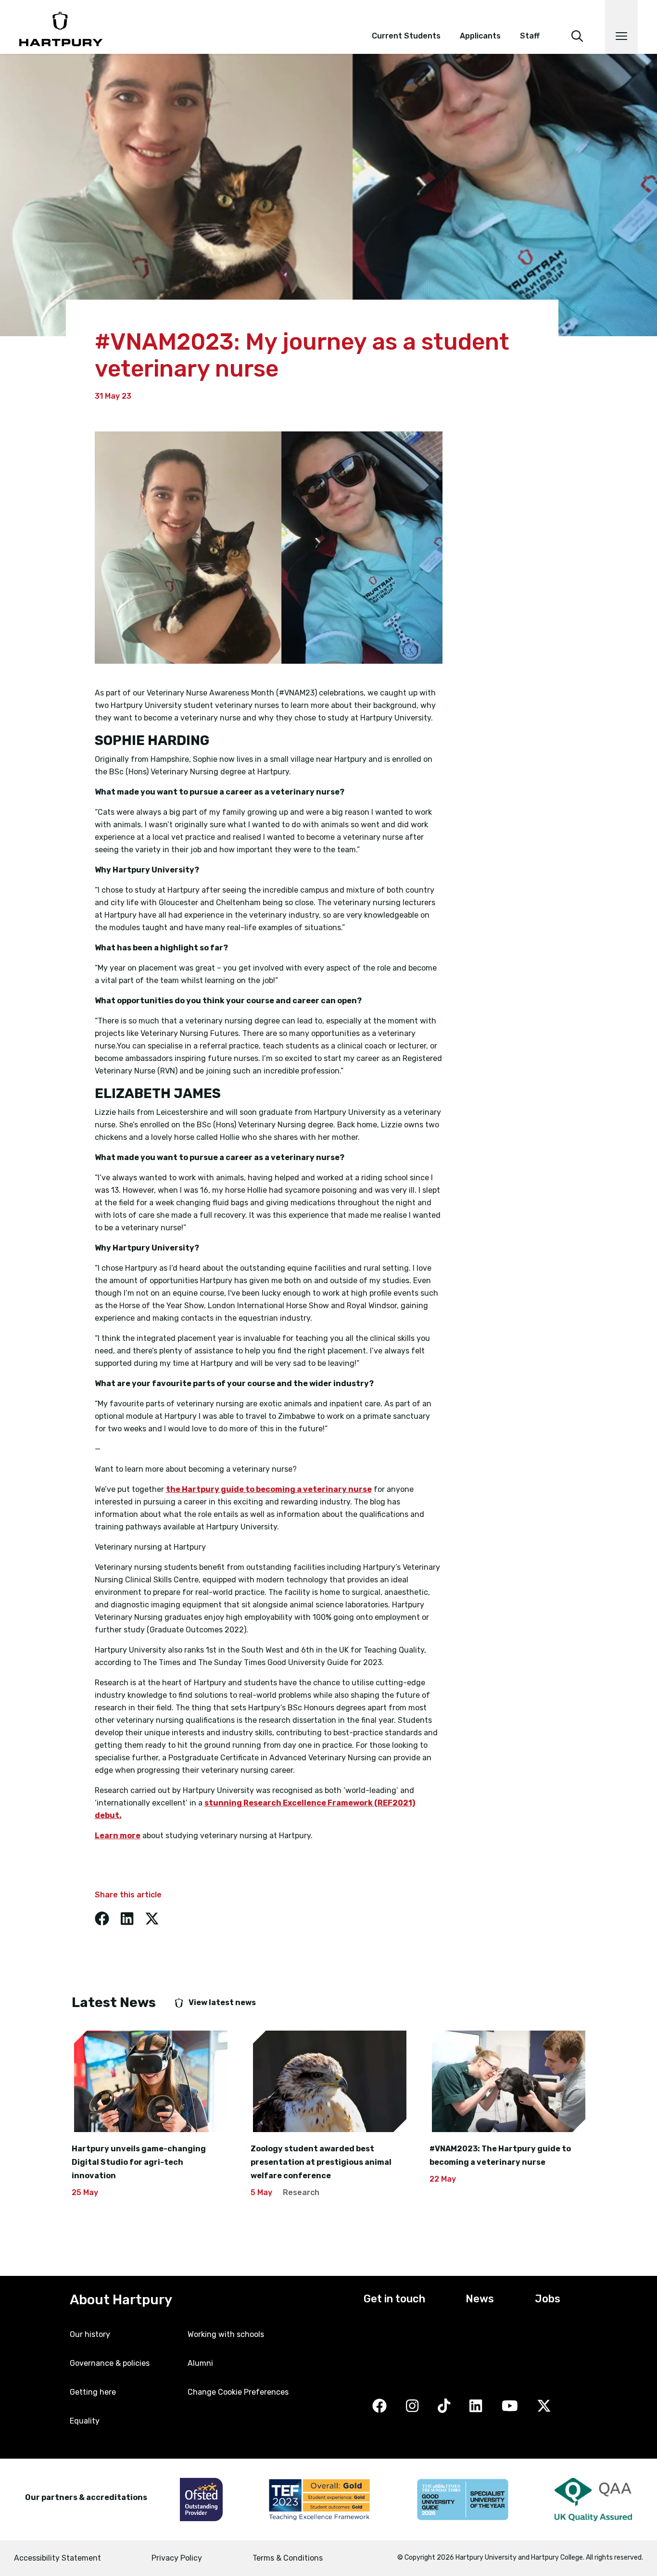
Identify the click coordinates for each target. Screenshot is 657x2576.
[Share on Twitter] (152, 1919)
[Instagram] (412, 2406)
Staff (530, 36)
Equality (85, 2421)
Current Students (406, 36)
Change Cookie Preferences (238, 2392)
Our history (90, 2334)
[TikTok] (444, 2406)
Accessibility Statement (57, 2558)
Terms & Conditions (288, 2558)
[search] (577, 23)
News (480, 2299)
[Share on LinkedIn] (127, 1919)
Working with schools (226, 2334)
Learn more (118, 1836)
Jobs (548, 2299)
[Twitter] (544, 2406)
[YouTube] (510, 2406)
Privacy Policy (177, 2558)
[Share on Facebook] (102, 1919)
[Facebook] (379, 2406)
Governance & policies (110, 2363)
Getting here (93, 2392)
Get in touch (394, 2299)
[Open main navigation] (621, 27)
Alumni (200, 2363)
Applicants (480, 36)
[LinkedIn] (476, 2406)
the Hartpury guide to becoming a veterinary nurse (269, 1489)
